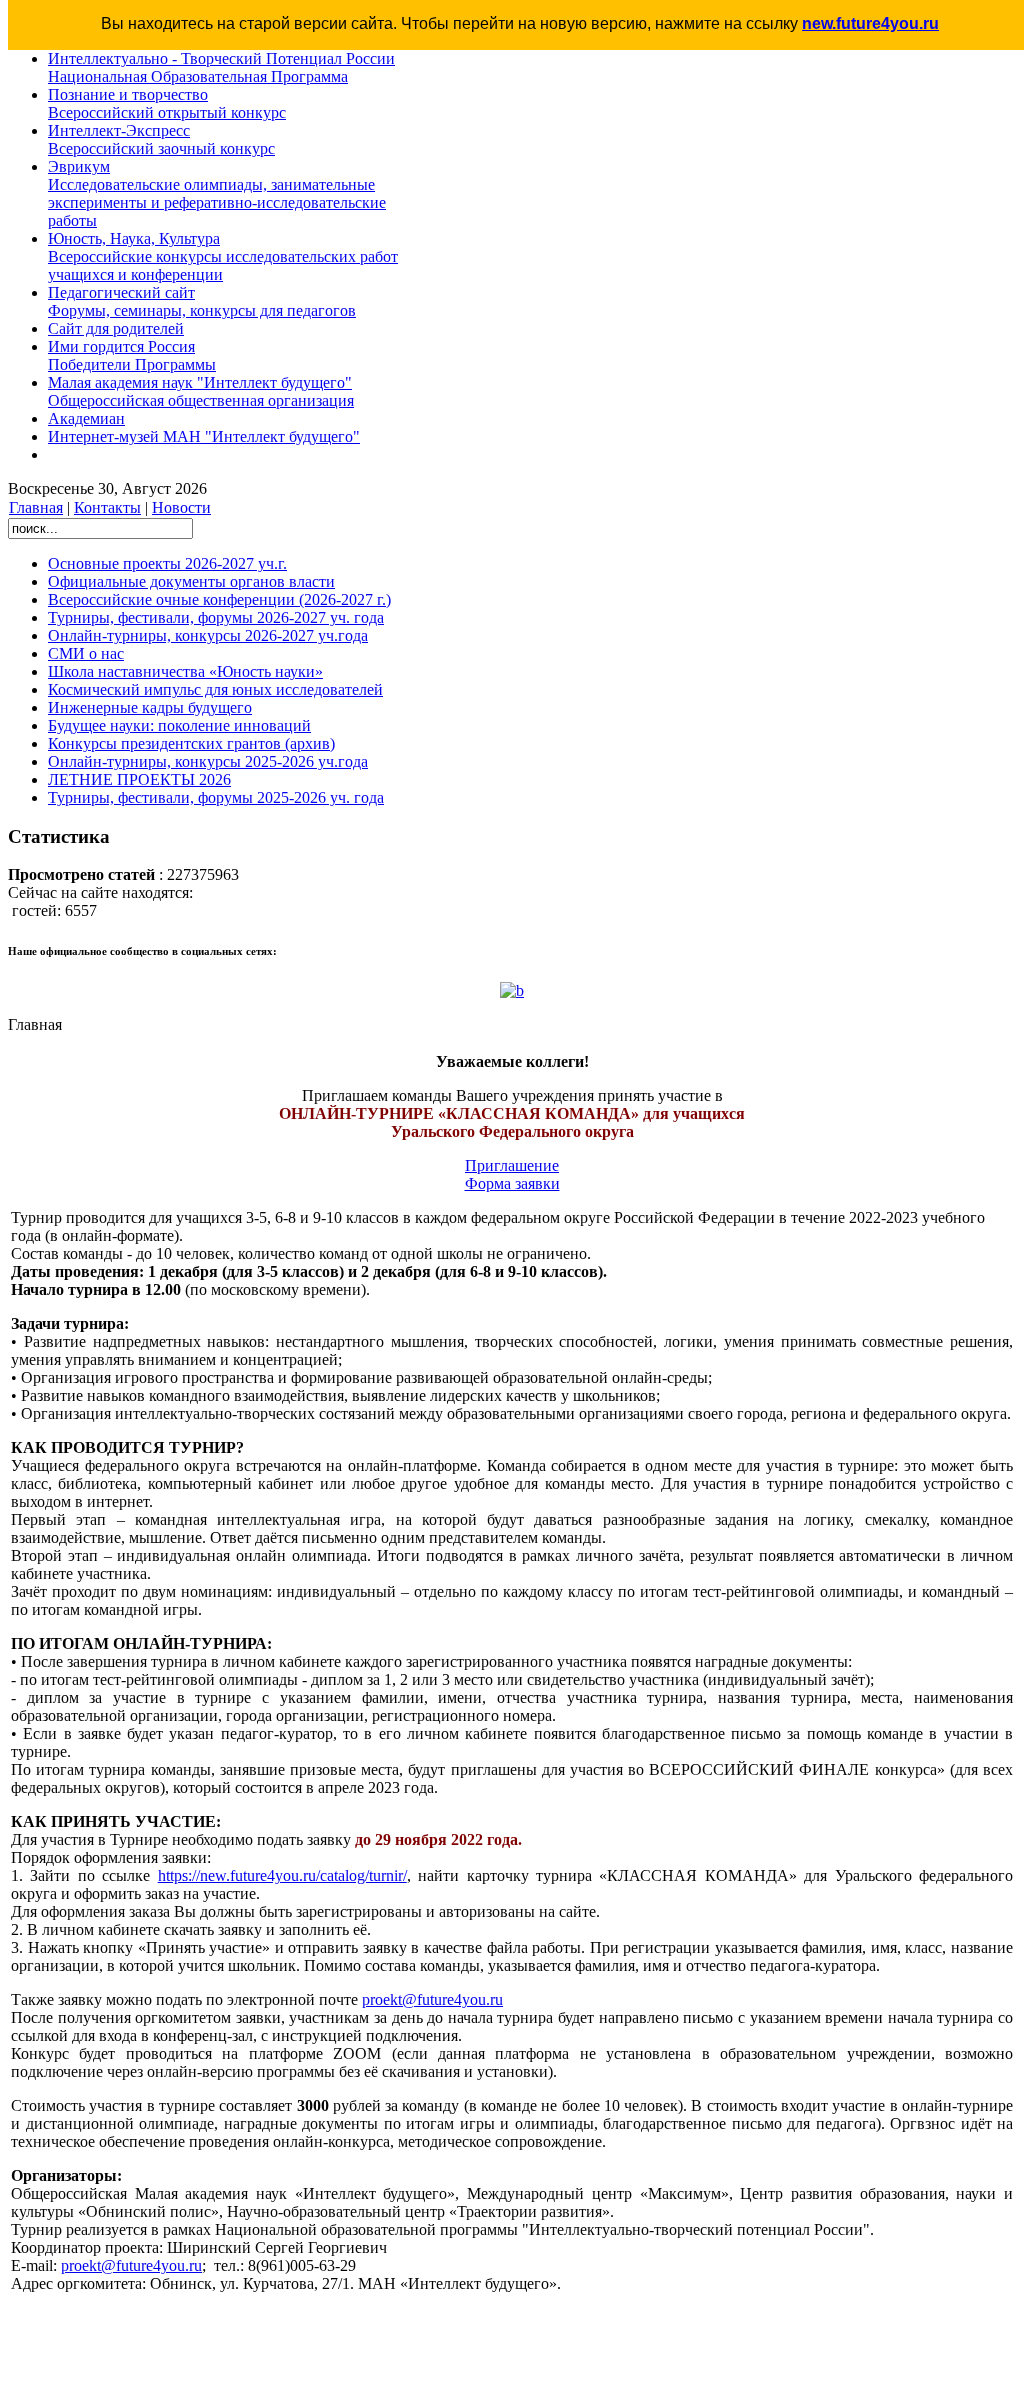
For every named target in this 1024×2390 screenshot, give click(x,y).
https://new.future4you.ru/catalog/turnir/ (282, 1875)
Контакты (107, 507)
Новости (181, 507)
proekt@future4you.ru (432, 1999)
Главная (36, 507)
